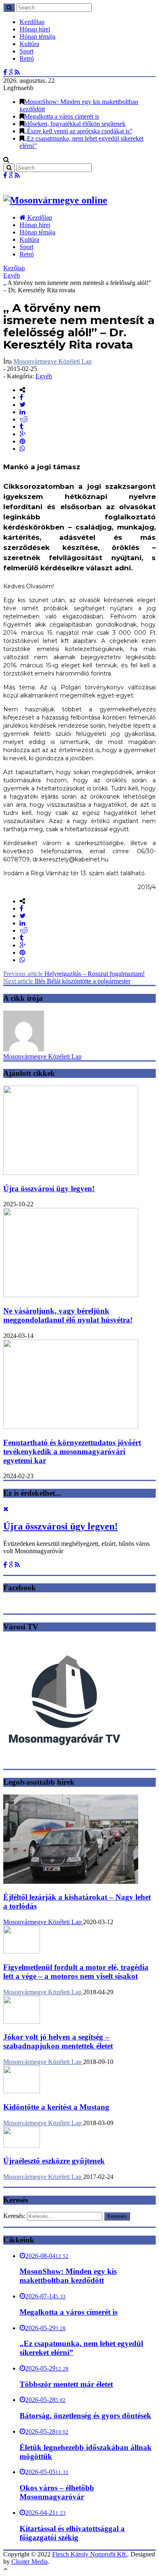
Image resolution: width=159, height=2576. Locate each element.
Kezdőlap (32, 22)
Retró (27, 58)
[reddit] (24, 419)
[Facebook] (5, 72)
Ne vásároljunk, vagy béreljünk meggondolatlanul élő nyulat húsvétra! (68, 1315)
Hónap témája (38, 36)
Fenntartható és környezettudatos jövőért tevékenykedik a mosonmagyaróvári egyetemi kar (72, 1451)
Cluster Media (30, 2562)
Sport (26, 51)
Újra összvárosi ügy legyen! (49, 1189)
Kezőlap (14, 268)
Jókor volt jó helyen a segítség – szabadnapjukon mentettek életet (58, 2041)
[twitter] (23, 405)
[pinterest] (22, 441)
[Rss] (17, 72)
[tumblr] (21, 427)
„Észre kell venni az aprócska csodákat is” (78, 131)
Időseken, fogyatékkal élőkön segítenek (75, 124)
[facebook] (21, 397)
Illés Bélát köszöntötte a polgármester (67, 981)
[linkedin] (22, 412)
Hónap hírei (35, 29)
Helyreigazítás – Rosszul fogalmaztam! (74, 974)
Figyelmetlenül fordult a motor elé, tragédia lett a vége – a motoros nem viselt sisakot (76, 1972)
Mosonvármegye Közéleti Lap (53, 361)
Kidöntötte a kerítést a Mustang (56, 2107)
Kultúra (29, 44)
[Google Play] (11, 72)
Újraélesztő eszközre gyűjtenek (54, 2161)
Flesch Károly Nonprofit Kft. (90, 2554)
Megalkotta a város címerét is (62, 116)
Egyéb (12, 275)
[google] (23, 434)
